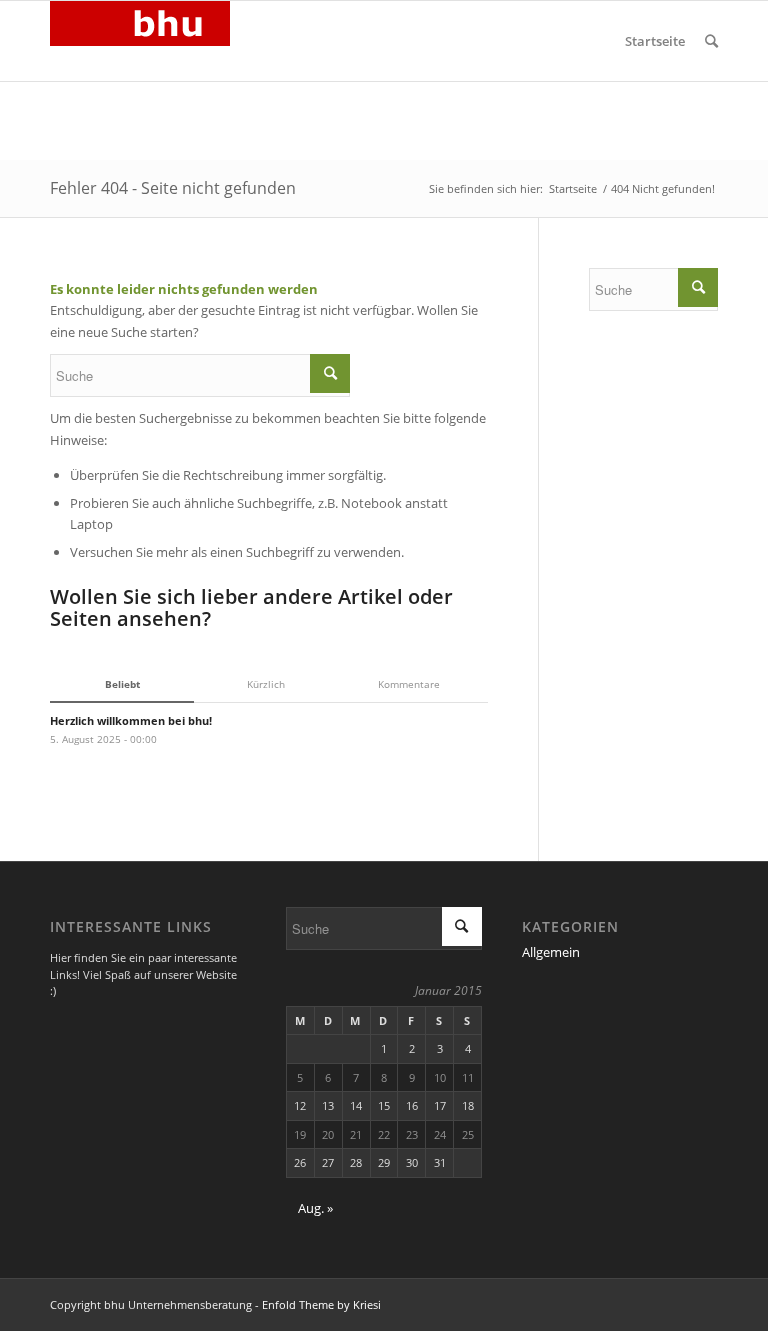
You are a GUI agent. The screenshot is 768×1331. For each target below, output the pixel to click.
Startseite (655, 41)
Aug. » (315, 1208)
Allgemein (551, 952)
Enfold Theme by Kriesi (321, 1304)
